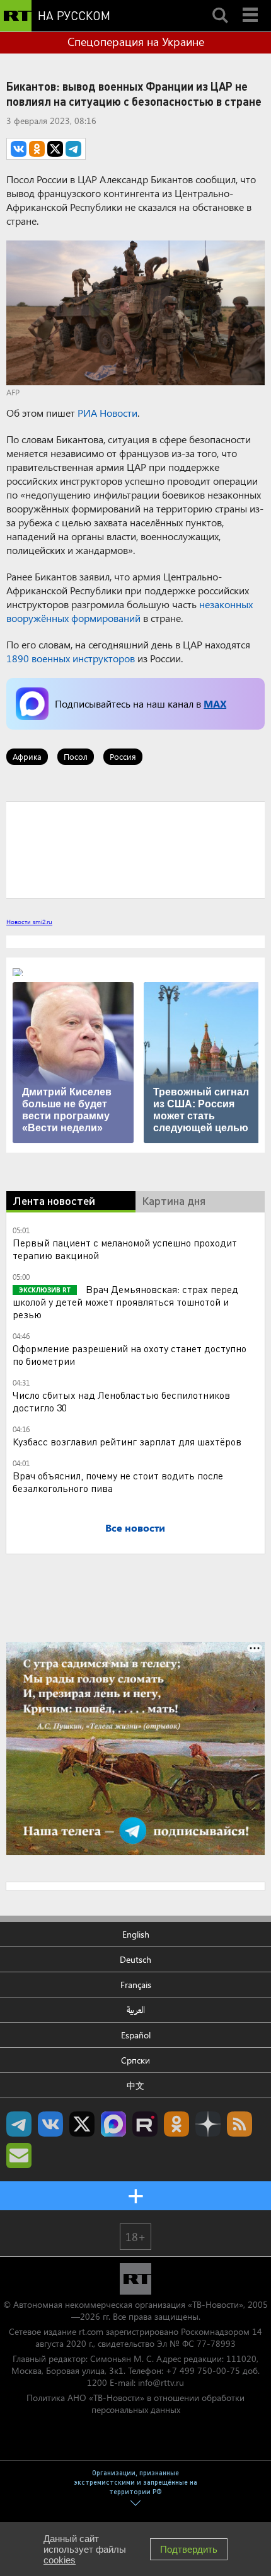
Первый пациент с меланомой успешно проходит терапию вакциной (125, 1249)
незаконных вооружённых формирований (130, 611)
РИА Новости (107, 413)
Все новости (135, 1528)
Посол (76, 756)
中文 (135, 2085)
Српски (135, 2060)
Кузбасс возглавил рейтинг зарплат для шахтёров (127, 1441)
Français (136, 1985)
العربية (136, 2010)
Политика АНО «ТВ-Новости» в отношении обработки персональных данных (135, 2404)
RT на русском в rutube (145, 2124)
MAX (215, 703)
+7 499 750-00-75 (203, 2370)
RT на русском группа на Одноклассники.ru (176, 2124)
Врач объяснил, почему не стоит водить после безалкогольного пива (118, 1482)
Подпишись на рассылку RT (19, 2155)
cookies (60, 2560)
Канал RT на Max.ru (113, 2124)
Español (136, 2035)
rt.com (91, 2331)
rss (239, 2124)
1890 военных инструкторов (71, 658)
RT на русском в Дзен (208, 2124)
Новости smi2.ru (29, 922)
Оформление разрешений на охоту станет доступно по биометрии (130, 1354)
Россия (123, 756)
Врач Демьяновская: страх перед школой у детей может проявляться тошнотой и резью (125, 1302)
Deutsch (135, 1959)
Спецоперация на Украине (136, 42)
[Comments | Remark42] (135, 849)
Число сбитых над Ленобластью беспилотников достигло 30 (121, 1401)
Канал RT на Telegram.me (19, 2124)
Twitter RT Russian (82, 2124)
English (136, 1934)
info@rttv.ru (161, 2382)
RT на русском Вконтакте (50, 2124)
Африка (27, 756)
